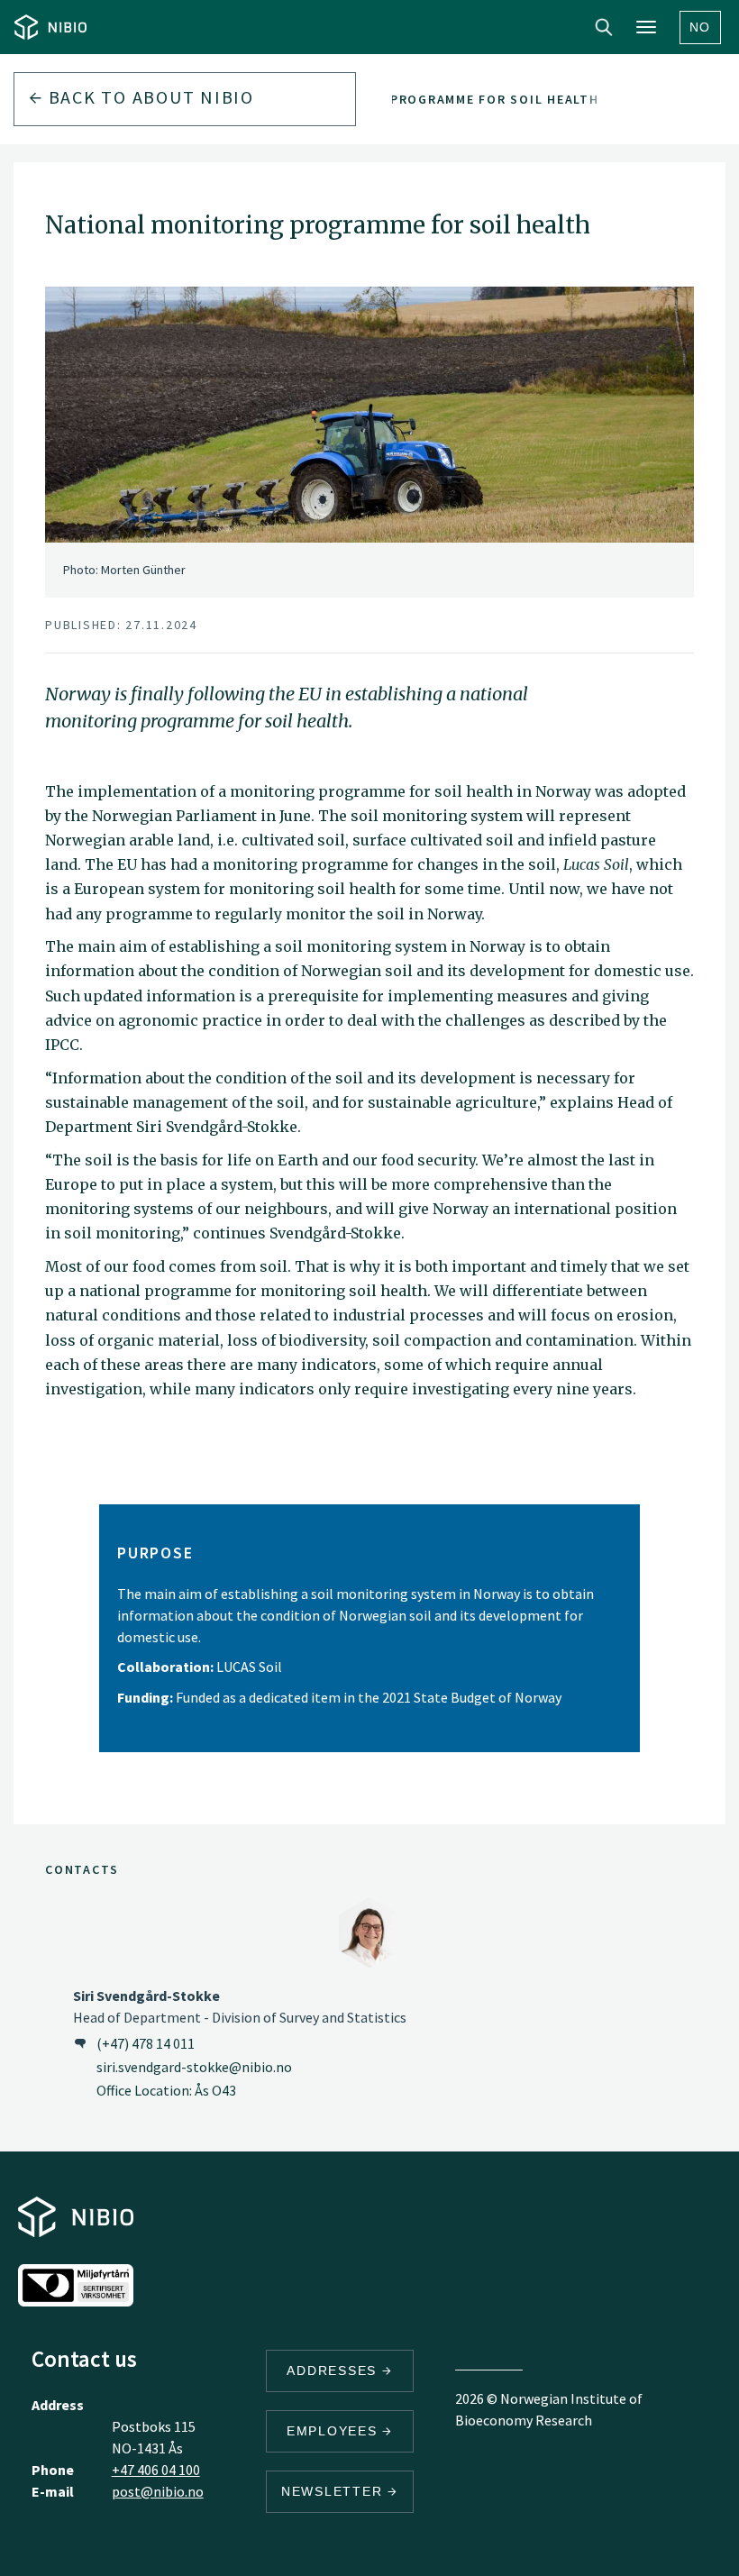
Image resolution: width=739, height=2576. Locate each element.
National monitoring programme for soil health (411, 99)
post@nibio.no (158, 2491)
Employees (335, 2431)
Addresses (334, 2370)
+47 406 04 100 (156, 2470)
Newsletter (334, 2491)
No (701, 27)
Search (604, 27)
